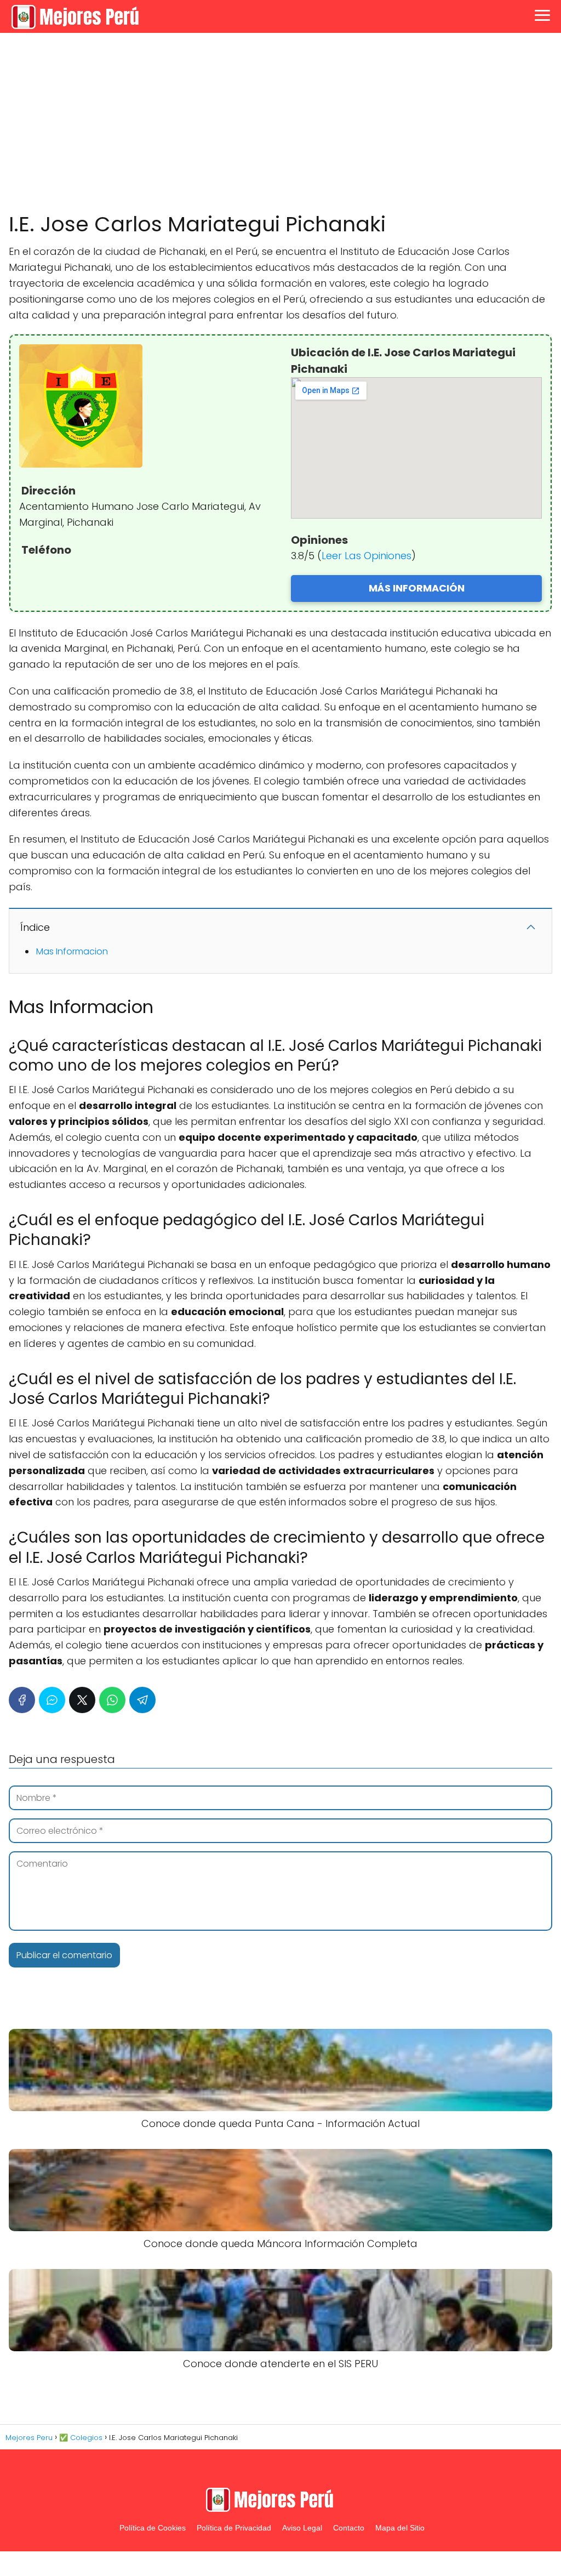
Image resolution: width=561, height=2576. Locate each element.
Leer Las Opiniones (367, 556)
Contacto (349, 2528)
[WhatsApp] (112, 1700)
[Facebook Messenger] (52, 1700)
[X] (82, 1700)
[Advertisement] (280, 123)
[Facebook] (22, 1700)
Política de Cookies (153, 2528)
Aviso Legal (302, 2528)
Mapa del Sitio (400, 2528)
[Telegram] (142, 1700)
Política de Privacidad (234, 2528)
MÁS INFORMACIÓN (417, 588)
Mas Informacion (72, 951)
